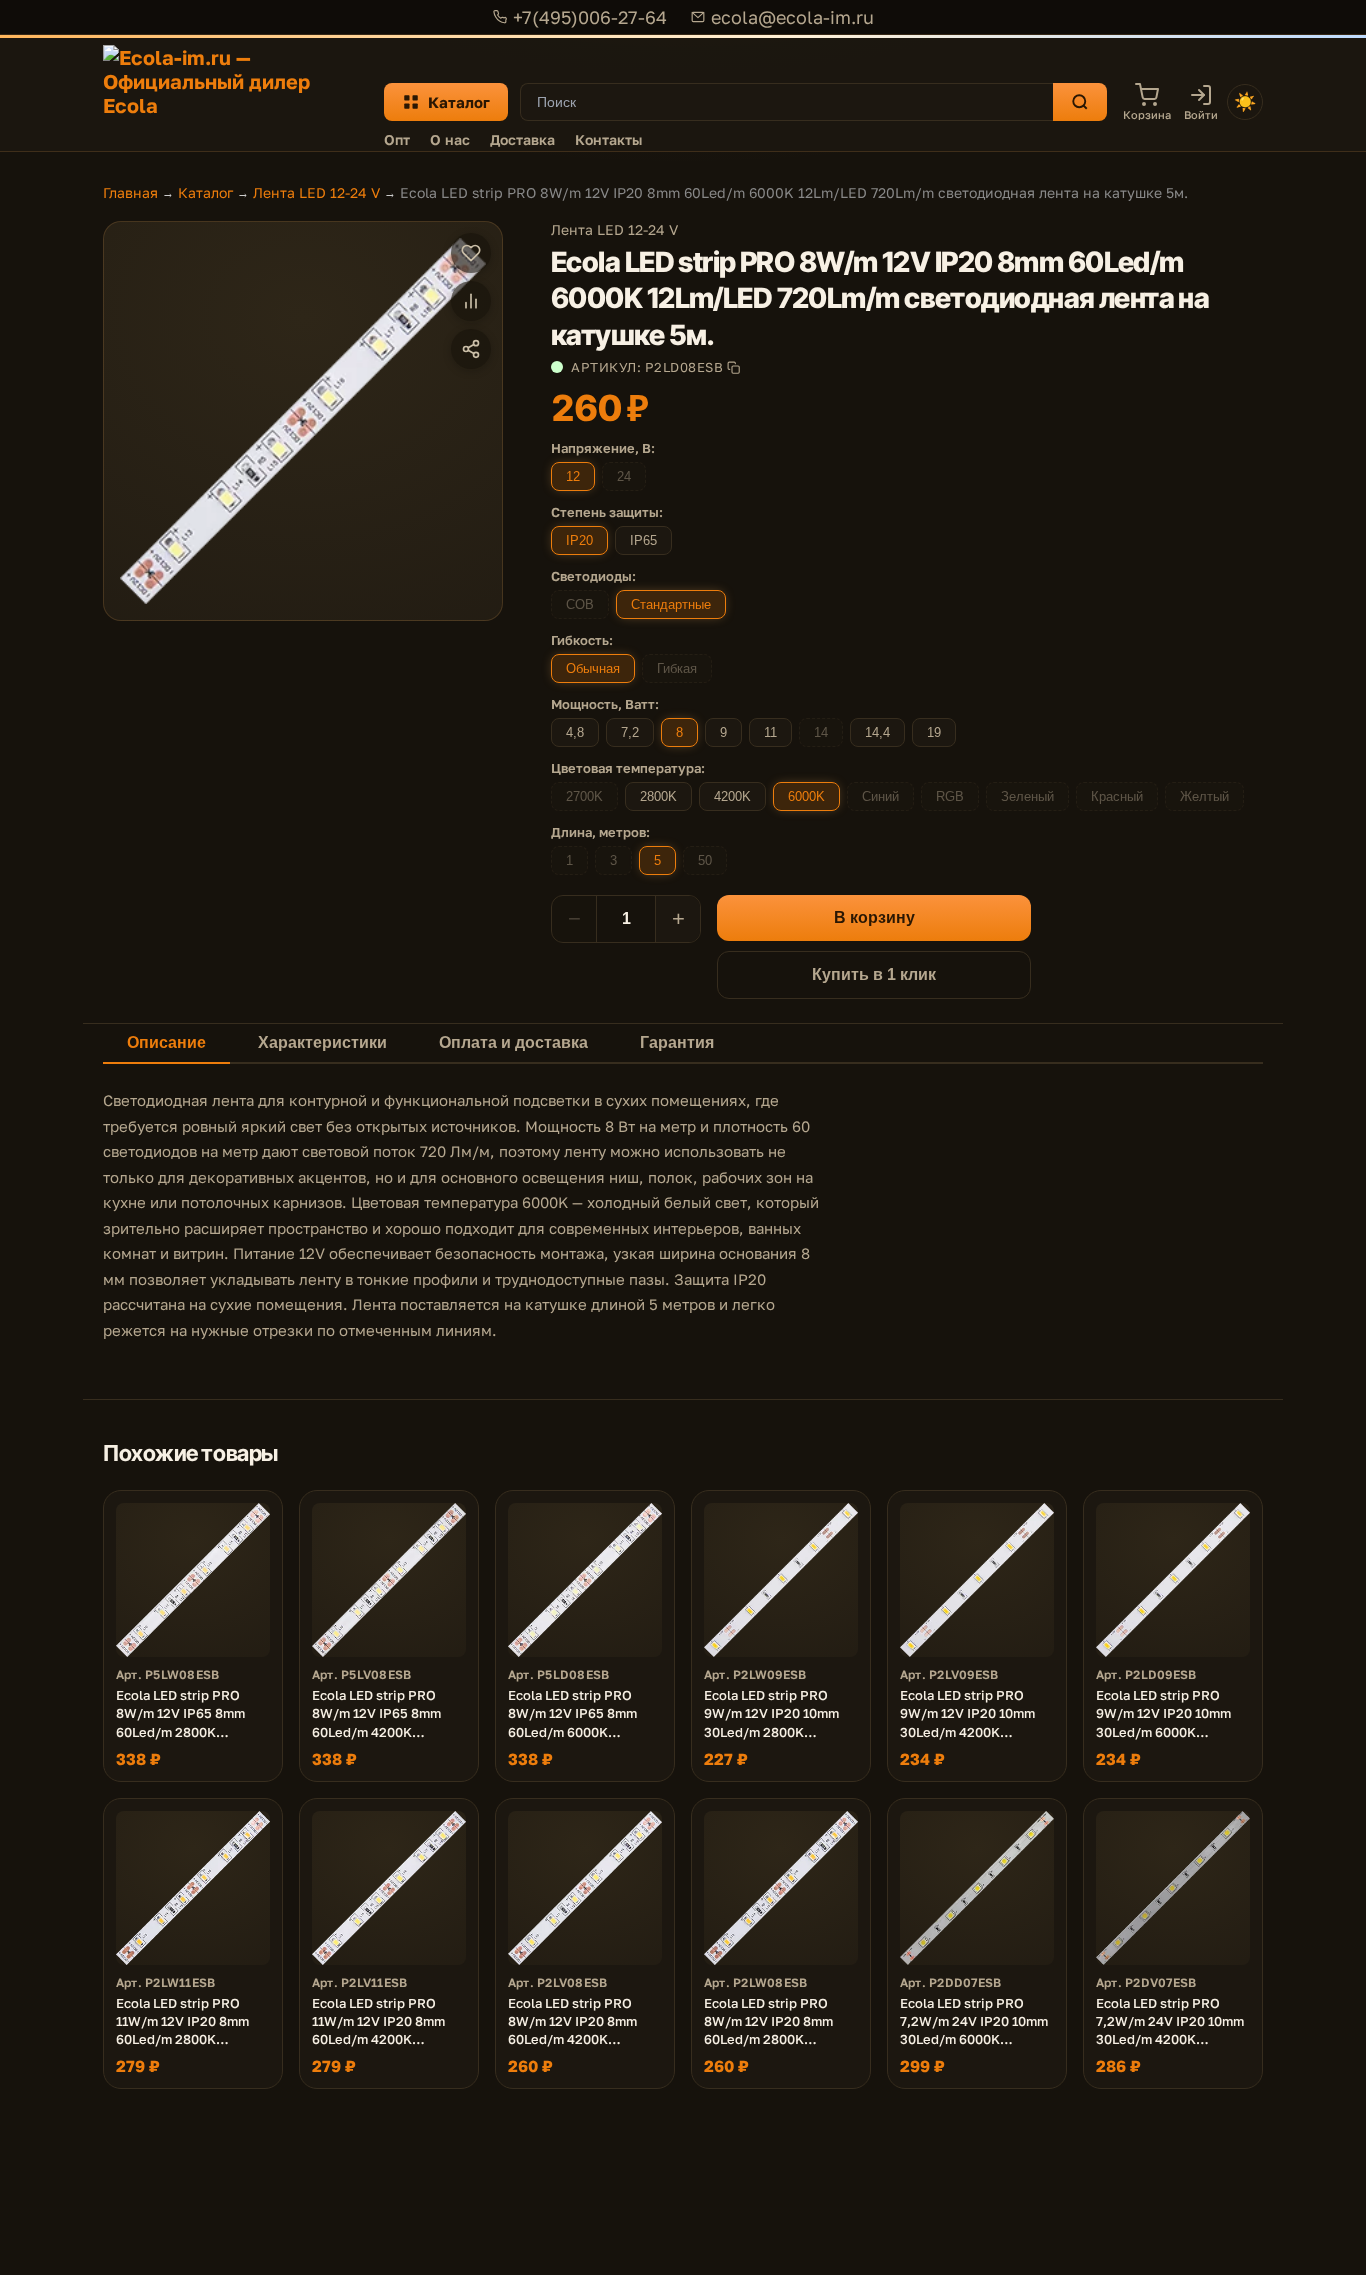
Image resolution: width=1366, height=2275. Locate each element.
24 (624, 476)
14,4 (877, 732)
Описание (166, 1042)
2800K (658, 796)
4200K (732, 796)
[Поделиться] (471, 349)
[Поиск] (1080, 102)
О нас (450, 139)
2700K (584, 796)
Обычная (593, 668)
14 (821, 732)
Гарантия (677, 1042)
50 (705, 860)
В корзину (874, 917)
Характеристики (322, 1042)
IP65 (643, 540)
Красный (1117, 796)
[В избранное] (471, 253)
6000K (806, 796)
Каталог (459, 102)
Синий (880, 796)
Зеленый (1027, 796)
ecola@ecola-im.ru (792, 17)
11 (770, 732)
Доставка (522, 139)
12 (573, 476)
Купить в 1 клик (874, 974)
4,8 (575, 732)
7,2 (630, 732)
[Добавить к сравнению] (471, 301)
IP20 (579, 540)
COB (580, 604)
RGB (950, 796)
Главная (130, 192)
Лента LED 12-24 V (316, 192)
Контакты (608, 139)
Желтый (1204, 796)
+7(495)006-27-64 (590, 17)
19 (934, 732)
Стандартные (671, 604)
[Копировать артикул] (733, 367)
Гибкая (677, 668)
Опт (397, 139)
